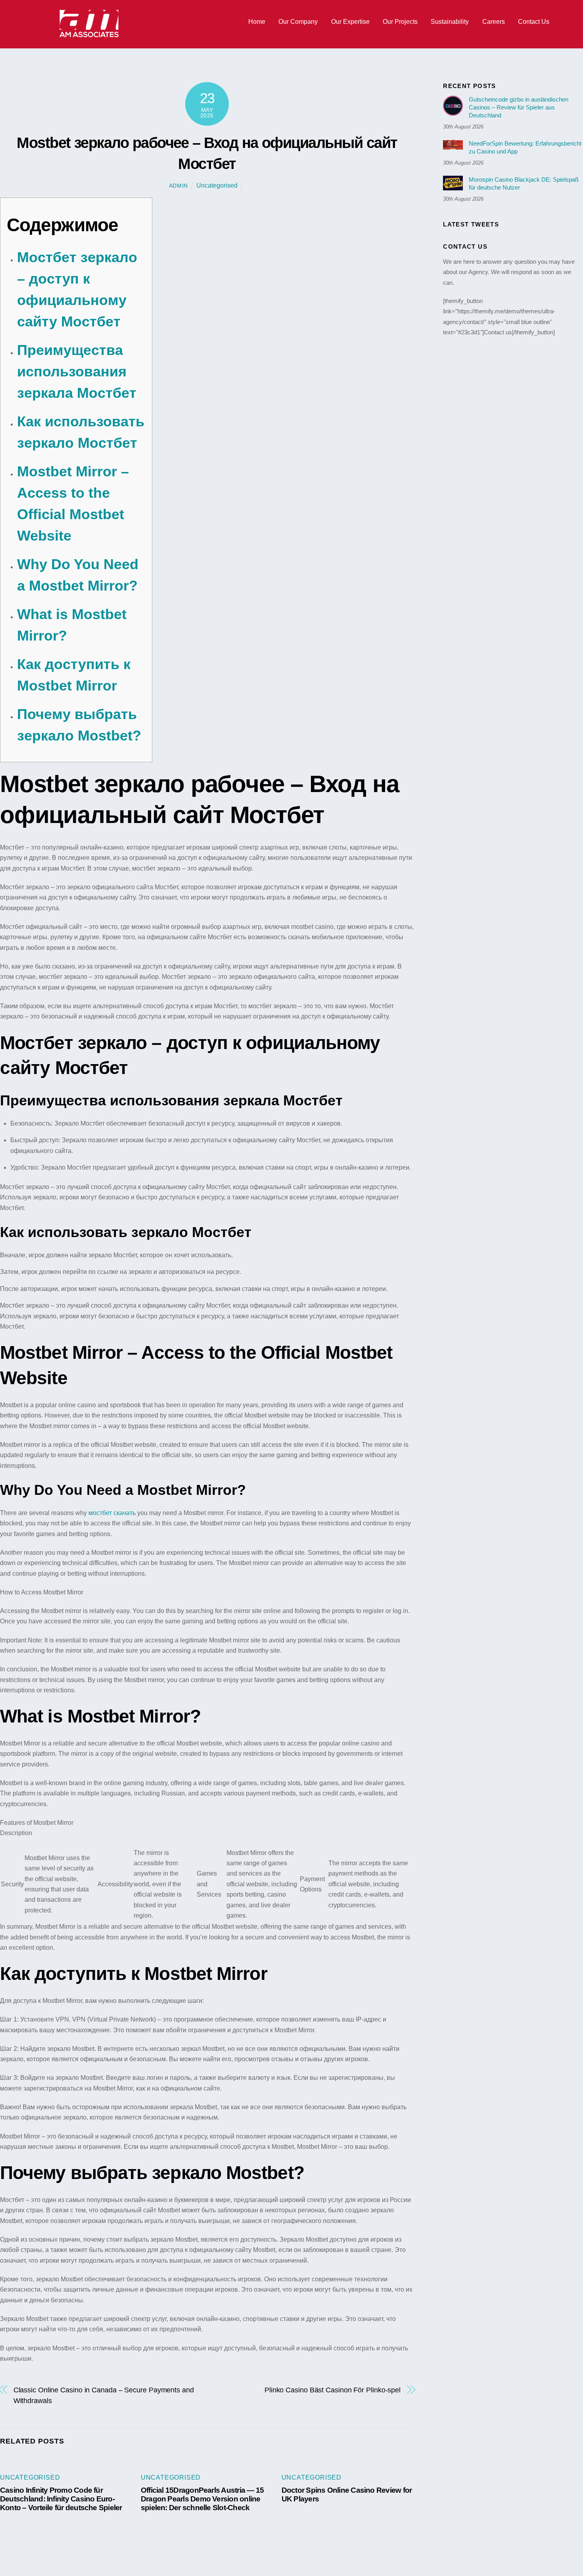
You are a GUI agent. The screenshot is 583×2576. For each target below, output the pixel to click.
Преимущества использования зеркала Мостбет (77, 371)
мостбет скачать (112, 1513)
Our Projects (400, 22)
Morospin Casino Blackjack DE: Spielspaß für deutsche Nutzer (524, 183)
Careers (494, 22)
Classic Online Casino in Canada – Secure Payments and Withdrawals (104, 2395)
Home (257, 22)
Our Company (298, 22)
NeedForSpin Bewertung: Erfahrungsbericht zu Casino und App (525, 147)
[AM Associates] (89, 35)
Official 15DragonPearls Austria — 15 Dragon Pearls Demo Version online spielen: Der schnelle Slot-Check (202, 2499)
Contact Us (534, 22)
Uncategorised (217, 185)
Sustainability (450, 22)
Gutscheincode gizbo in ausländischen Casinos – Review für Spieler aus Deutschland (519, 107)
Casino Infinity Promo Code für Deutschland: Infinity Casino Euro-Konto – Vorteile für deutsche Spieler (61, 2499)
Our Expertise (350, 22)
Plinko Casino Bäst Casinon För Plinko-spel (333, 2390)
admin (179, 186)
